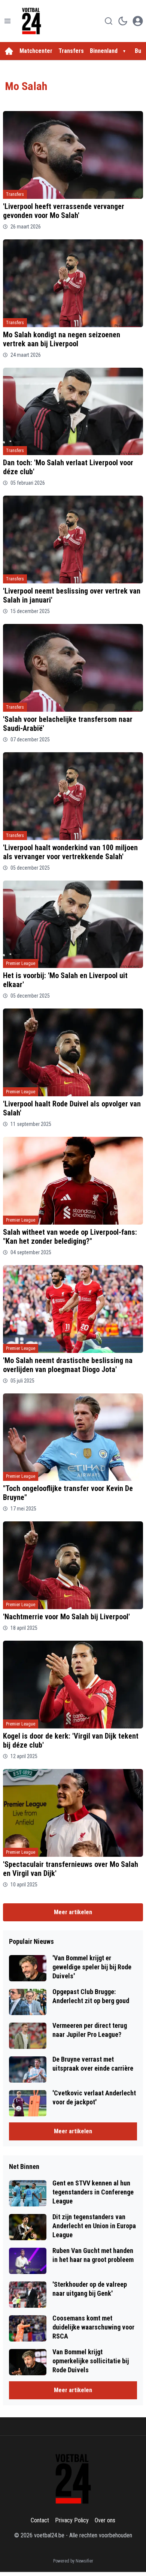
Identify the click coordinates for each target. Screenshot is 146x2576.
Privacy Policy (72, 2520)
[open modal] (138, 21)
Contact (40, 2520)
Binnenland (104, 51)
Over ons (105, 2520)
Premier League (21, 963)
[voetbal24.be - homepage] (31, 21)
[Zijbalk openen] (7, 21)
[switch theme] (123, 21)
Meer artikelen (73, 1912)
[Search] (109, 21)
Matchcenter (36, 51)
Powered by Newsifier (73, 2561)
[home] (9, 51)
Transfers (71, 51)
